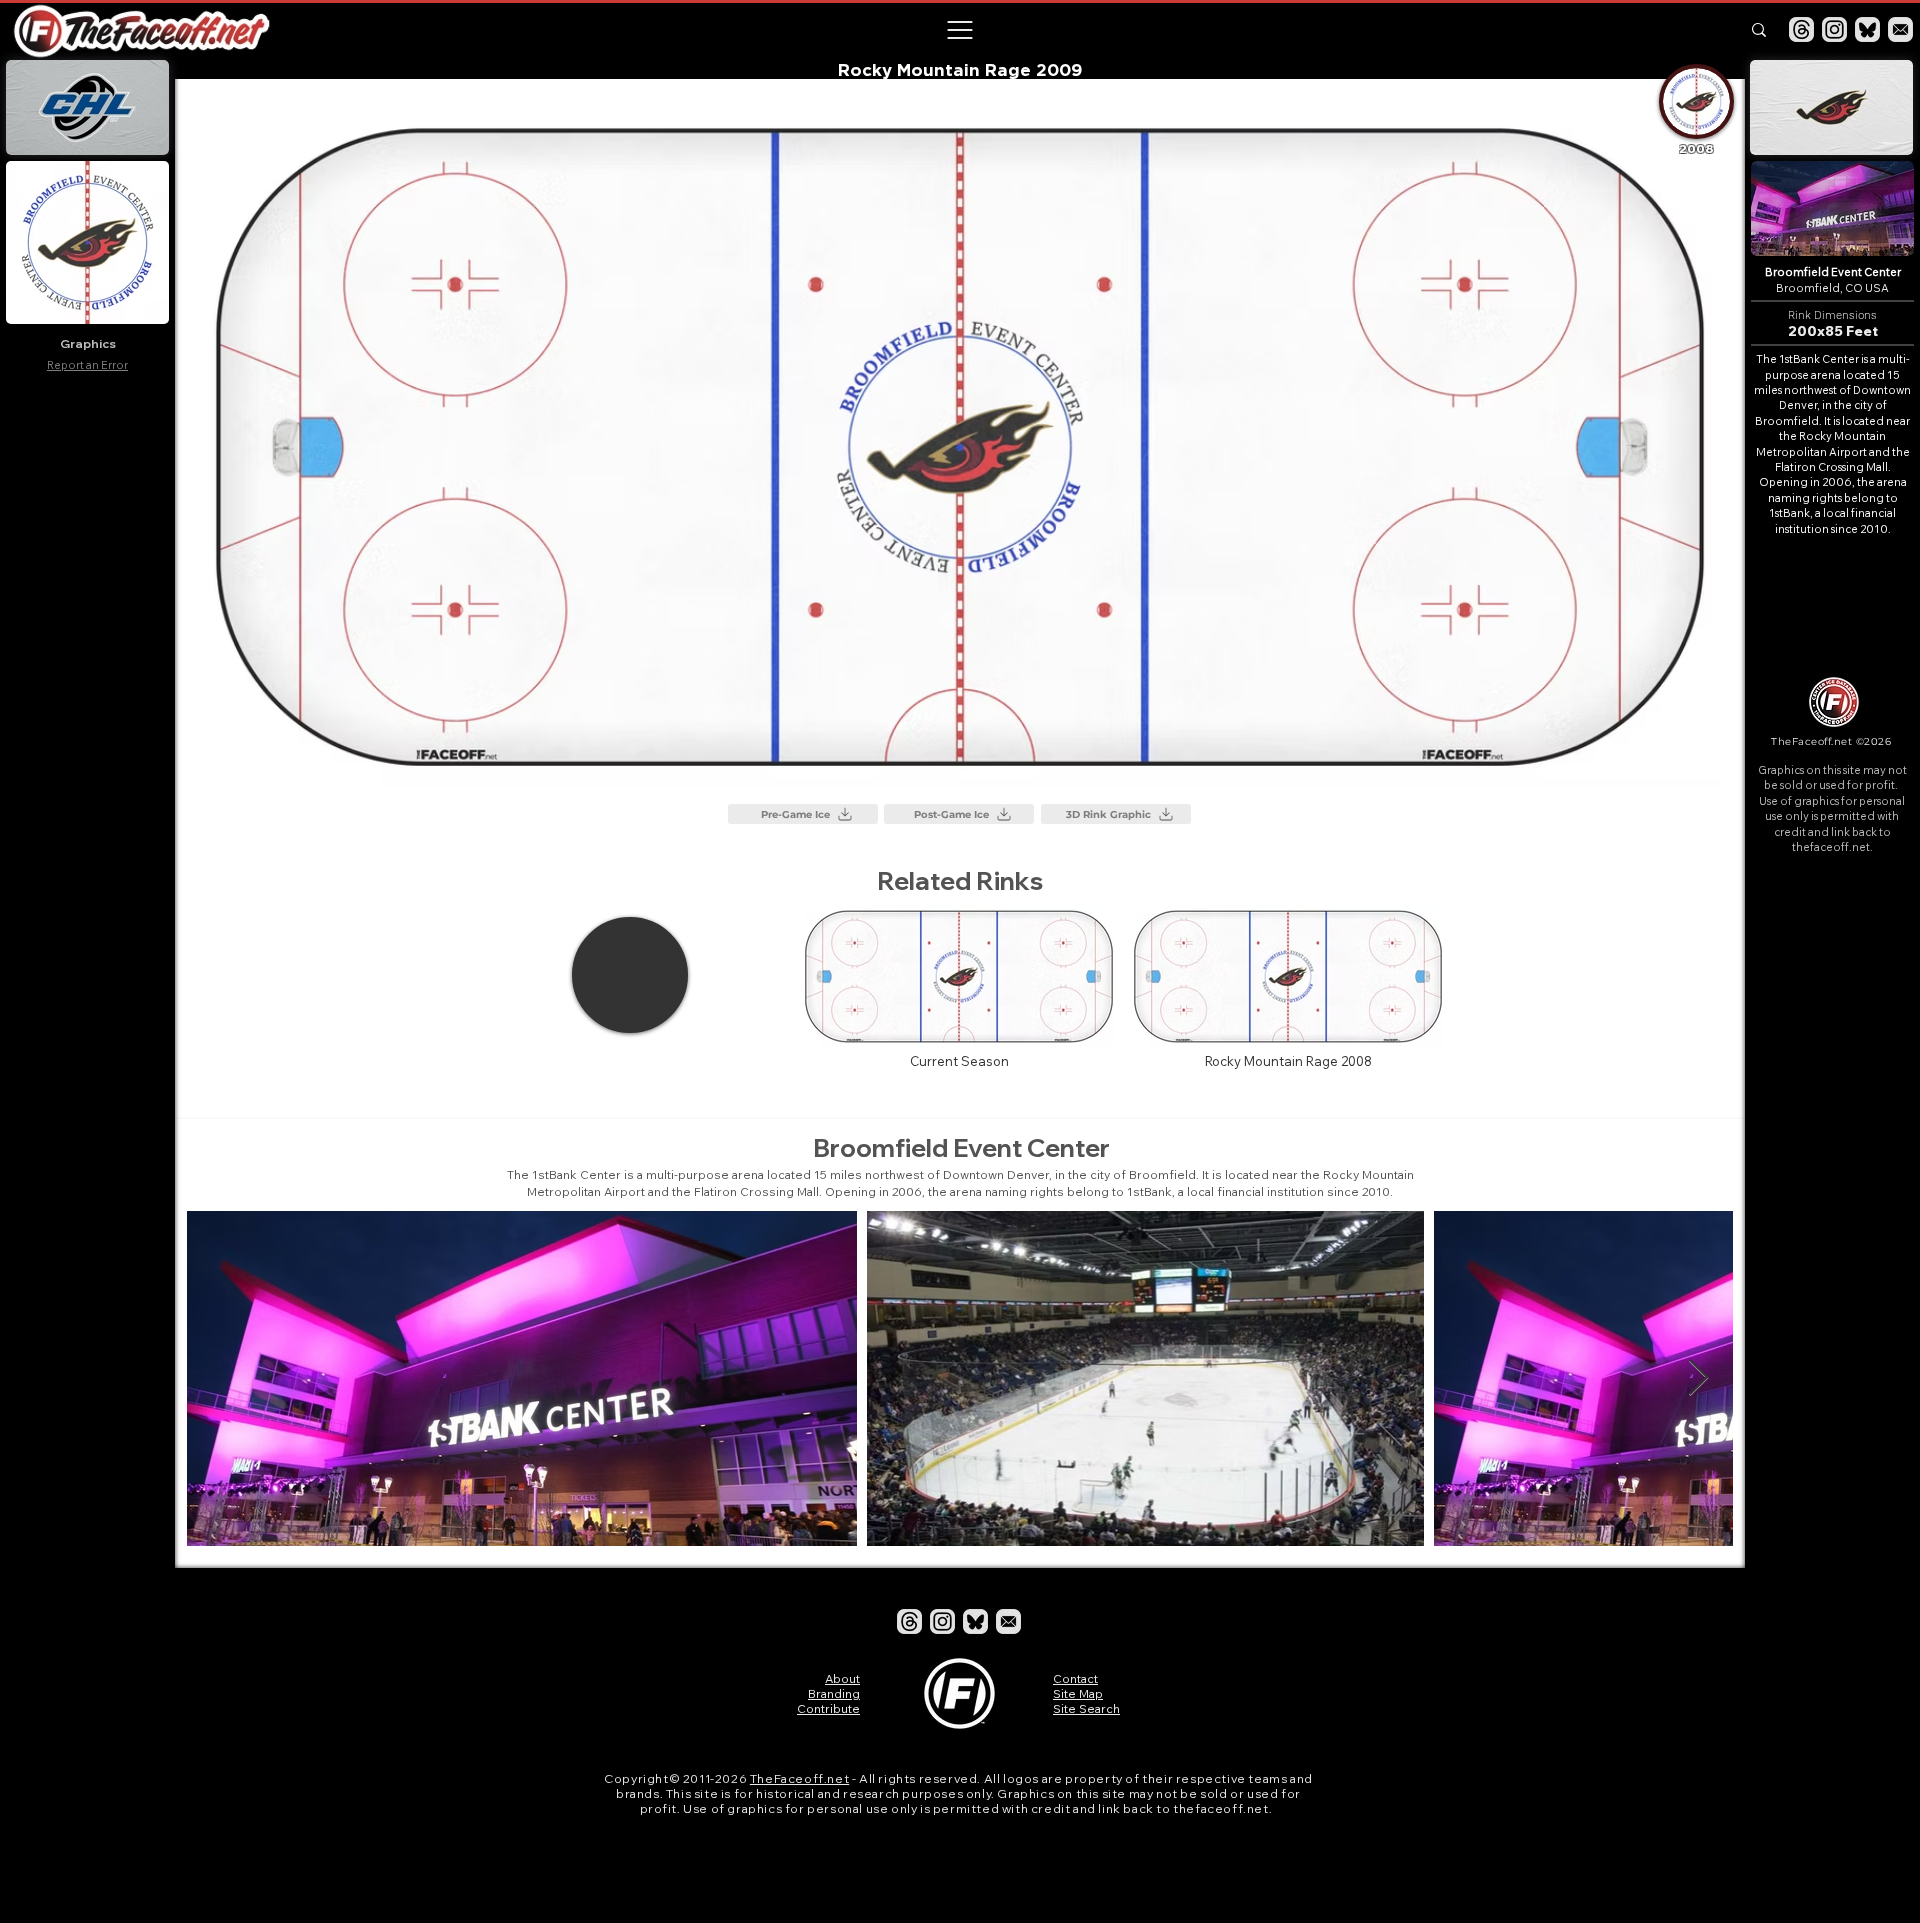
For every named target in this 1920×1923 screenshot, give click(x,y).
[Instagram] (1834, 29)
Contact (1075, 1678)
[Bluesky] (1867, 29)
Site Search (1086, 1708)
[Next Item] (1698, 1378)
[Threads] (1801, 29)
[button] (959, 30)
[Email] (1900, 29)
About (842, 1678)
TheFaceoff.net (799, 1778)
